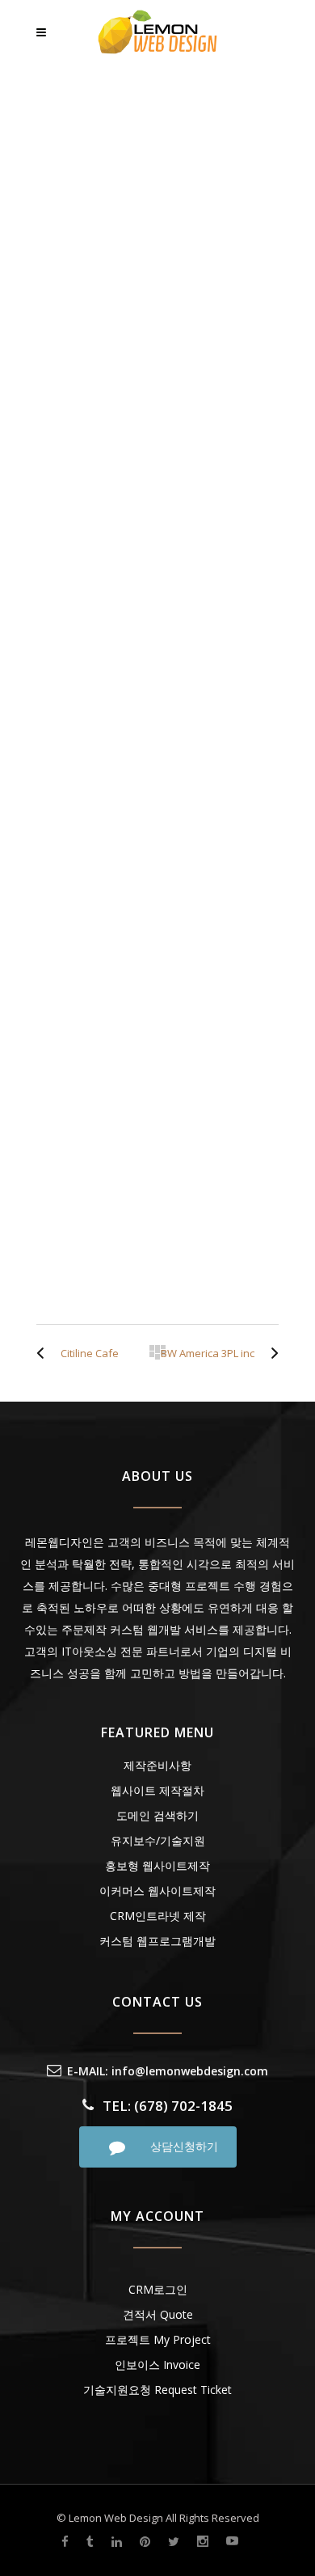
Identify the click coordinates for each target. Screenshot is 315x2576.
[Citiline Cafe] (44, 1353)
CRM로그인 (158, 2289)
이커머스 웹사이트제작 (157, 1891)
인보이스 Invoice (157, 2365)
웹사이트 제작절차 (157, 1790)
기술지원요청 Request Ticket (157, 2390)
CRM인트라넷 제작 (158, 1916)
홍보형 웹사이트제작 (157, 1865)
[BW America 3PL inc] (271, 1353)
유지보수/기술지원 (158, 1840)
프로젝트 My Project (158, 2339)
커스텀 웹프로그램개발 (157, 1941)
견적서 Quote (158, 2314)
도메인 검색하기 (157, 1815)
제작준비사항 (157, 1765)
